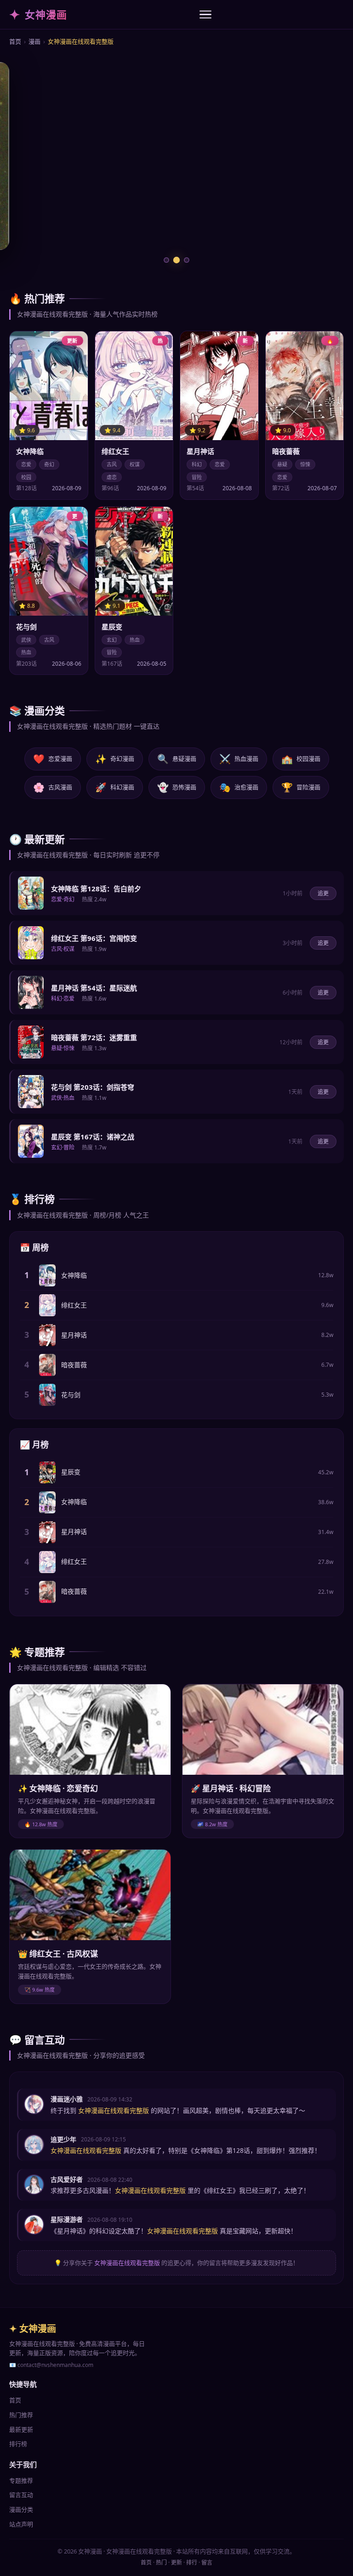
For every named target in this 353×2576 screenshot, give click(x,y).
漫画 (34, 41)
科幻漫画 (115, 787)
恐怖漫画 (177, 787)
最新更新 (21, 2429)
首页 (15, 41)
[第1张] (166, 260)
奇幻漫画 (115, 759)
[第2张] (176, 260)
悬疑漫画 (177, 759)
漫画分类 (21, 2509)
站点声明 (21, 2524)
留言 (207, 2562)
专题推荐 (21, 2480)
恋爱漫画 (53, 759)
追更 (323, 893)
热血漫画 (239, 759)
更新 (176, 2562)
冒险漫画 (301, 787)
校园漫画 (301, 759)
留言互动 (21, 2495)
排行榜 (18, 2444)
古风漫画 (53, 787)
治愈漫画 (239, 787)
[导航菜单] (205, 15)
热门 (161, 2562)
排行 (192, 2562)
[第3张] (187, 260)
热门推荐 (21, 2415)
